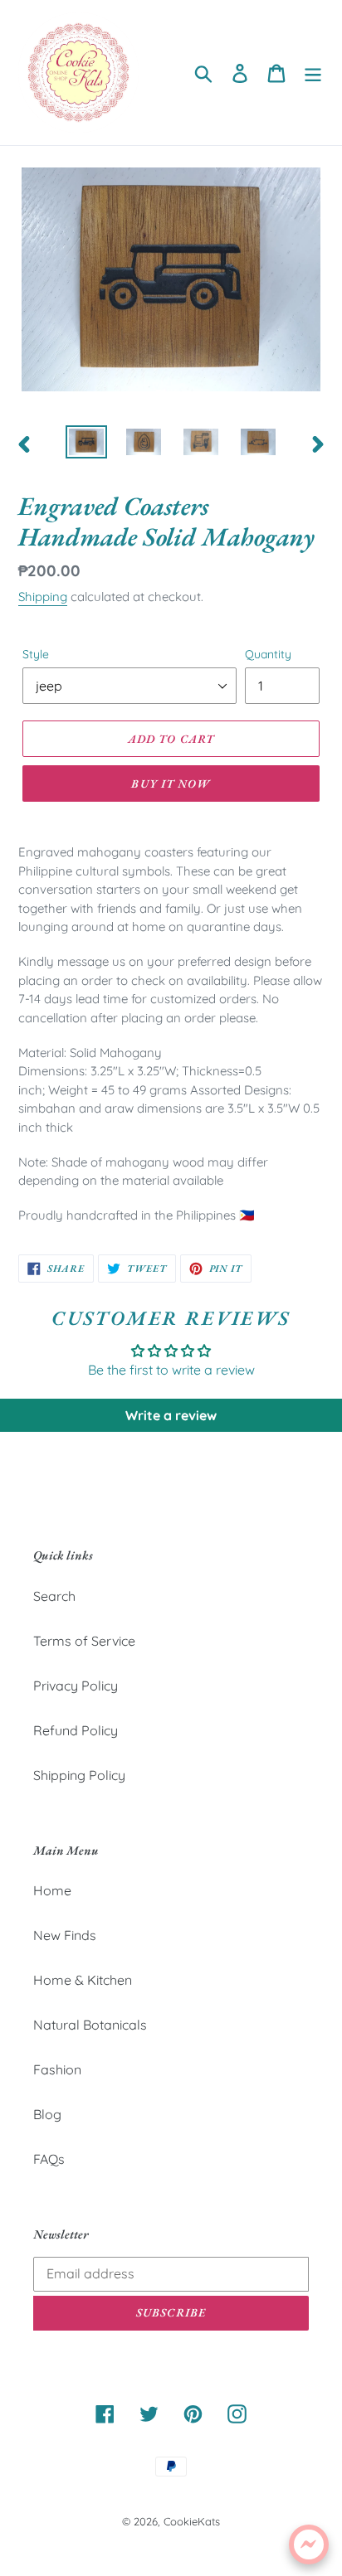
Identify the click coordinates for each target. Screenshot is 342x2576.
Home (52, 1890)
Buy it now (171, 783)
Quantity (268, 654)
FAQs (49, 2159)
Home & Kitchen (83, 1980)
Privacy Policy (76, 1686)
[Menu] (313, 73)
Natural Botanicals (90, 2025)
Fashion (57, 2069)
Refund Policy (76, 1730)
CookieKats (192, 2521)
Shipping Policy (79, 1775)
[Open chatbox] (309, 2544)
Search (54, 1596)
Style (36, 654)
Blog (47, 2114)
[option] (87, 444)
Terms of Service (84, 1641)
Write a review (171, 1415)
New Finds (65, 1935)
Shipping (43, 597)
